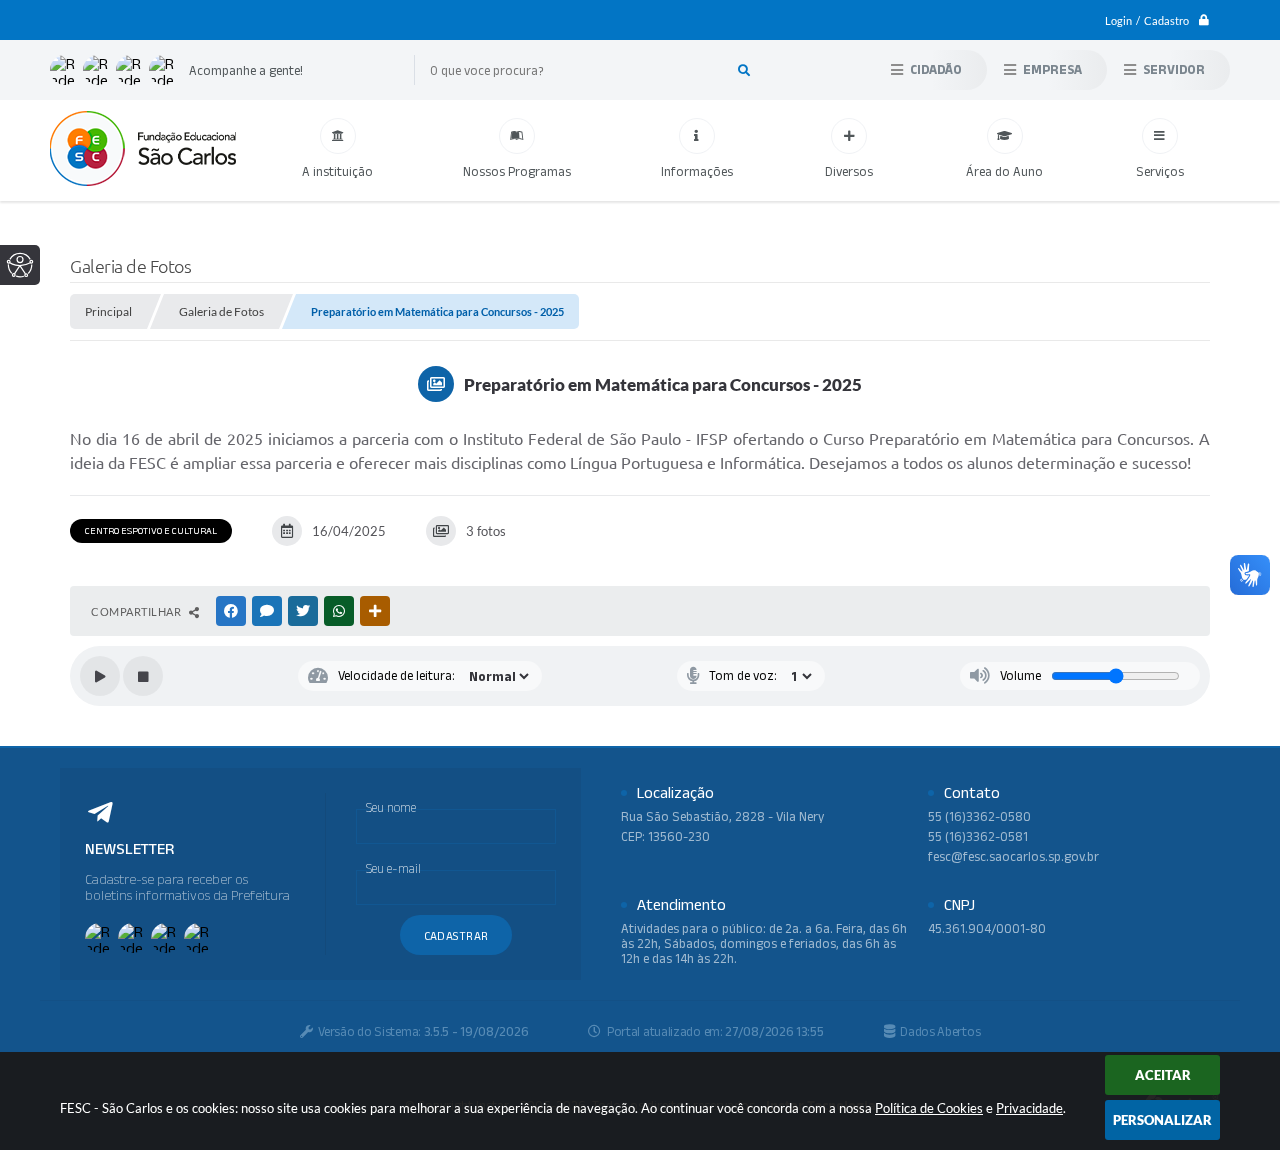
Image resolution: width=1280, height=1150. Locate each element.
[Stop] (143, 676)
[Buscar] (744, 70)
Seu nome (391, 807)
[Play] (100, 676)
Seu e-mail (393, 868)
